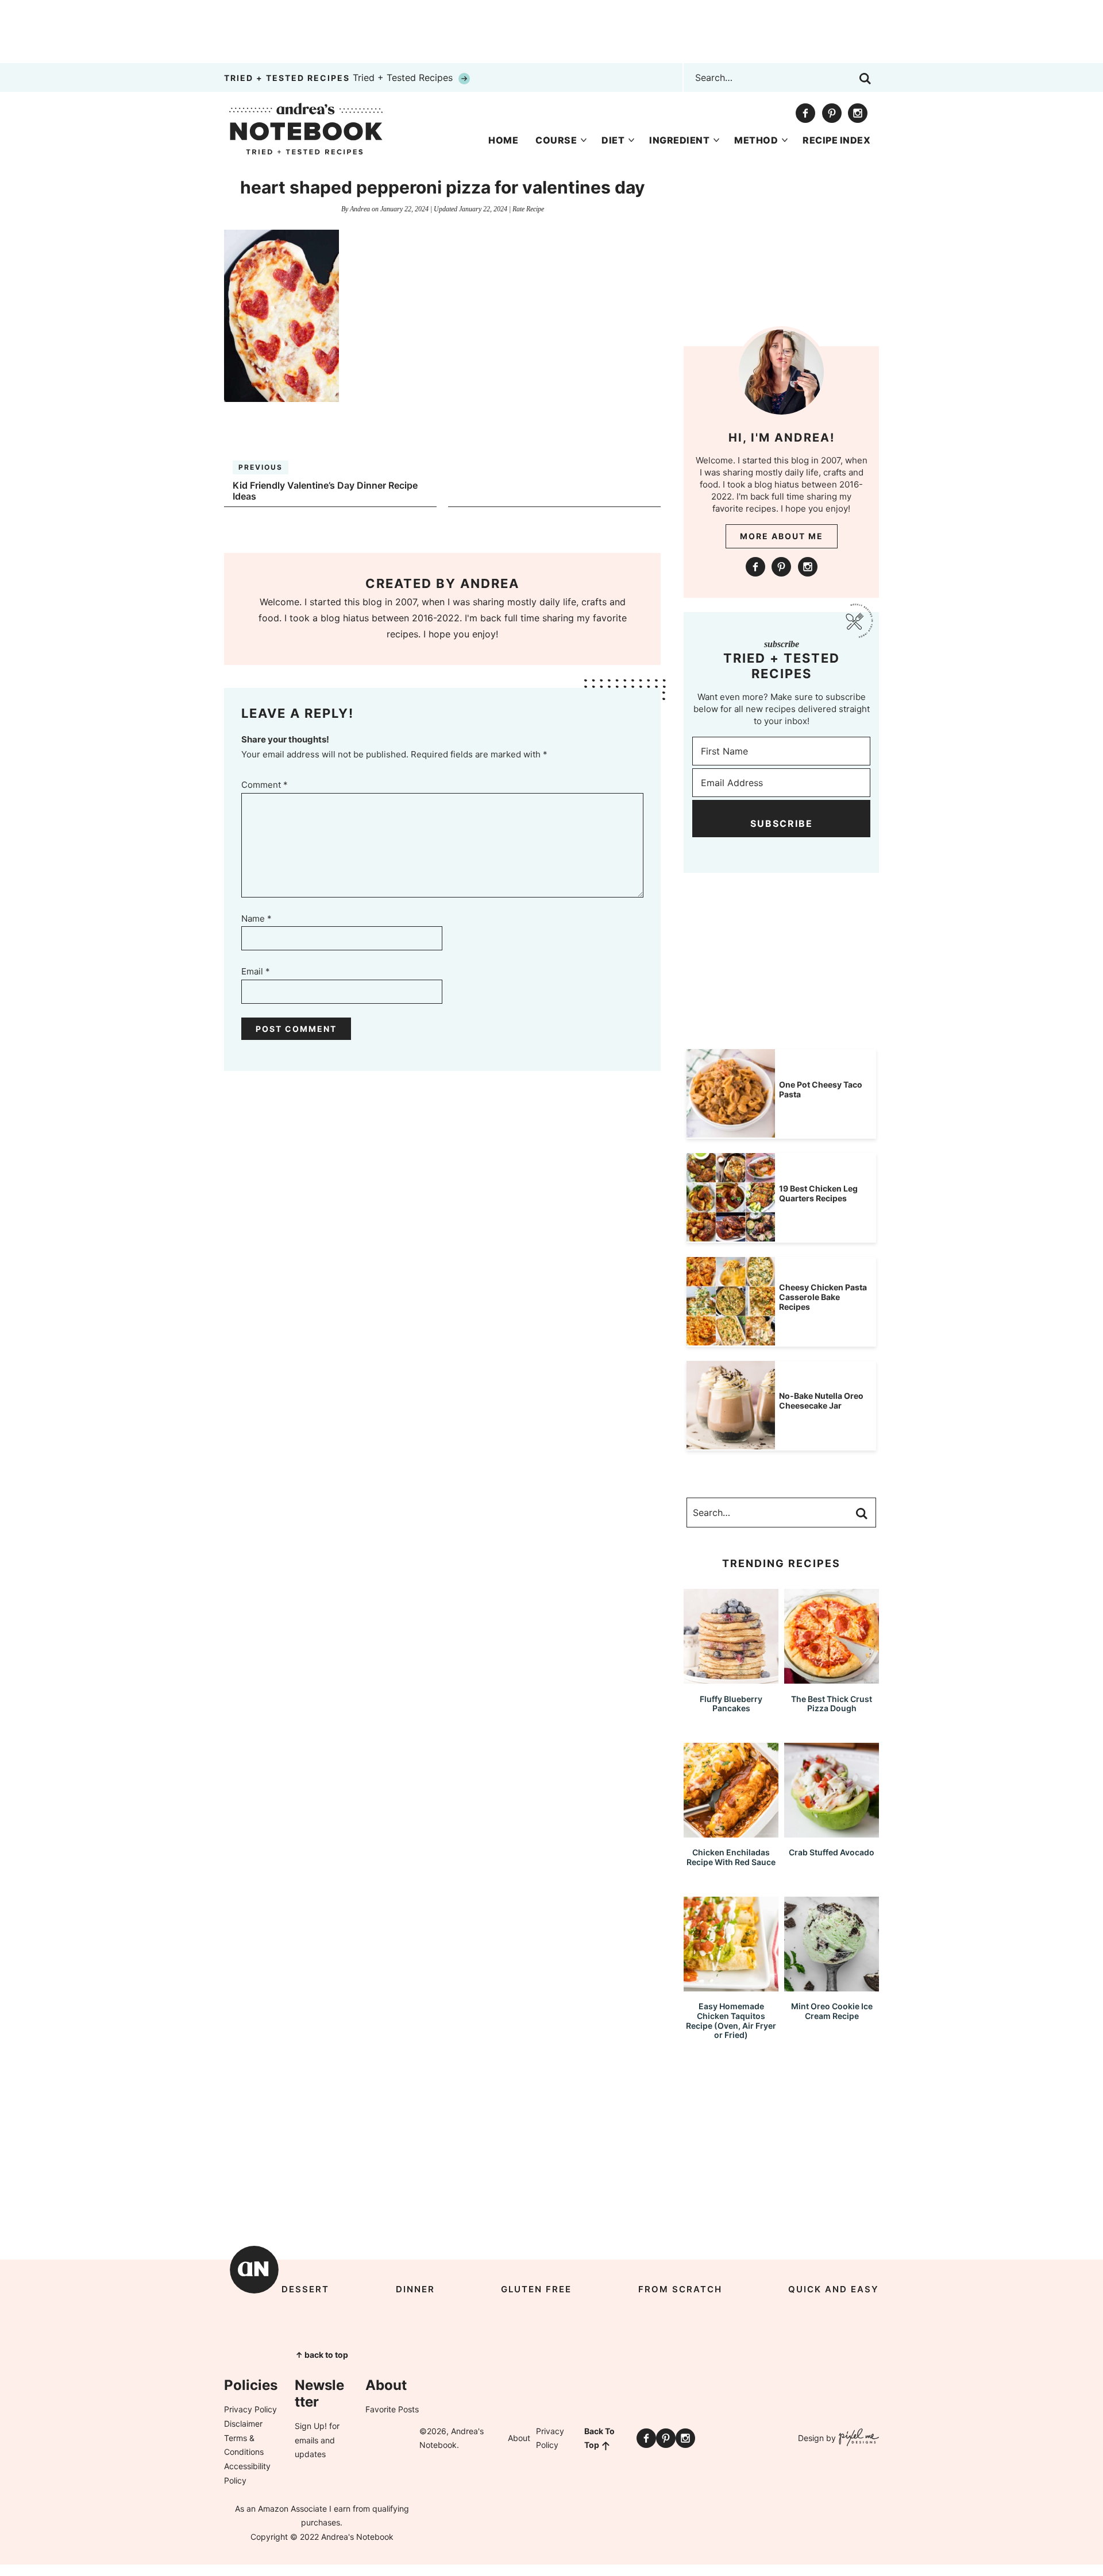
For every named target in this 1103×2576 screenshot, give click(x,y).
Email (256, 971)
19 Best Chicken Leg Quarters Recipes (818, 1193)
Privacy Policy (250, 2409)
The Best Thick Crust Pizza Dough (832, 1704)
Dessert (305, 2289)
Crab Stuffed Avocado (832, 1852)
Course (556, 140)
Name (257, 918)
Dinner (415, 2289)
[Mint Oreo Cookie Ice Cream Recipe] (832, 1986)
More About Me (782, 536)
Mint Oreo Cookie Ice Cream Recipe (832, 2011)
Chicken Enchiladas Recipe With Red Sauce (731, 1857)
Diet (613, 140)
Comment (265, 785)
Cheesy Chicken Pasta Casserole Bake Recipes (823, 1297)
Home (503, 140)
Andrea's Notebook (306, 129)
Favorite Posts (392, 2409)
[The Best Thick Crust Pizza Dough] (832, 1678)
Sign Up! (311, 2426)
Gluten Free (536, 2289)
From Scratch (680, 2289)
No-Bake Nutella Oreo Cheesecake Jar (821, 1401)
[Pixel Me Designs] (857, 2438)
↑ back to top (322, 2355)
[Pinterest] (832, 113)
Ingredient (679, 140)
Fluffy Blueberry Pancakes (731, 1704)
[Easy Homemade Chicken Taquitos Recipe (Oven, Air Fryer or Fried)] (731, 1986)
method (756, 140)
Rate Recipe (528, 209)
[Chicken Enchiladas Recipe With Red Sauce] (731, 1832)
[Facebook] (805, 113)
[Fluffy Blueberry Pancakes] (731, 1678)
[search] (865, 79)
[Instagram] (858, 113)
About (519, 2438)
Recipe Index (836, 140)
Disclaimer (243, 2424)
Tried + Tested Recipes (340, 78)
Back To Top (599, 2438)
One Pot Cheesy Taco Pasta (821, 1089)
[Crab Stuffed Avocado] (832, 1832)
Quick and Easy (834, 2289)
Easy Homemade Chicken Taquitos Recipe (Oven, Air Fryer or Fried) (731, 2020)
